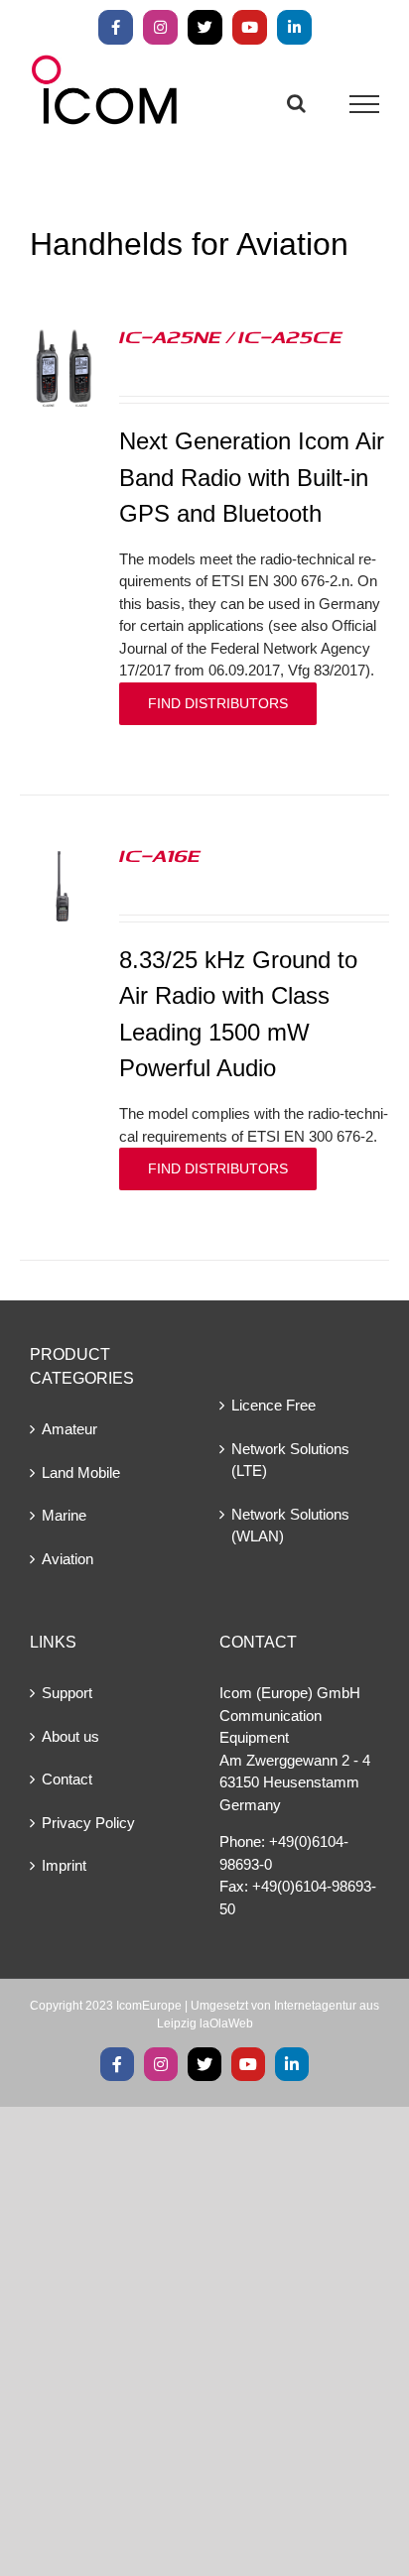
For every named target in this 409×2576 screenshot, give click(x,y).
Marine (64, 1515)
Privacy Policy (88, 1823)
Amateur (69, 1429)
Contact (67, 1779)
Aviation (68, 1559)
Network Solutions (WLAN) (290, 1526)
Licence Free (273, 1405)
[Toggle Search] (296, 103)
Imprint (64, 1865)
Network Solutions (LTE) (290, 1460)
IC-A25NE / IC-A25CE (231, 336)
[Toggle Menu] (365, 104)
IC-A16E (160, 855)
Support (67, 1693)
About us (70, 1736)
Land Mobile (81, 1472)
